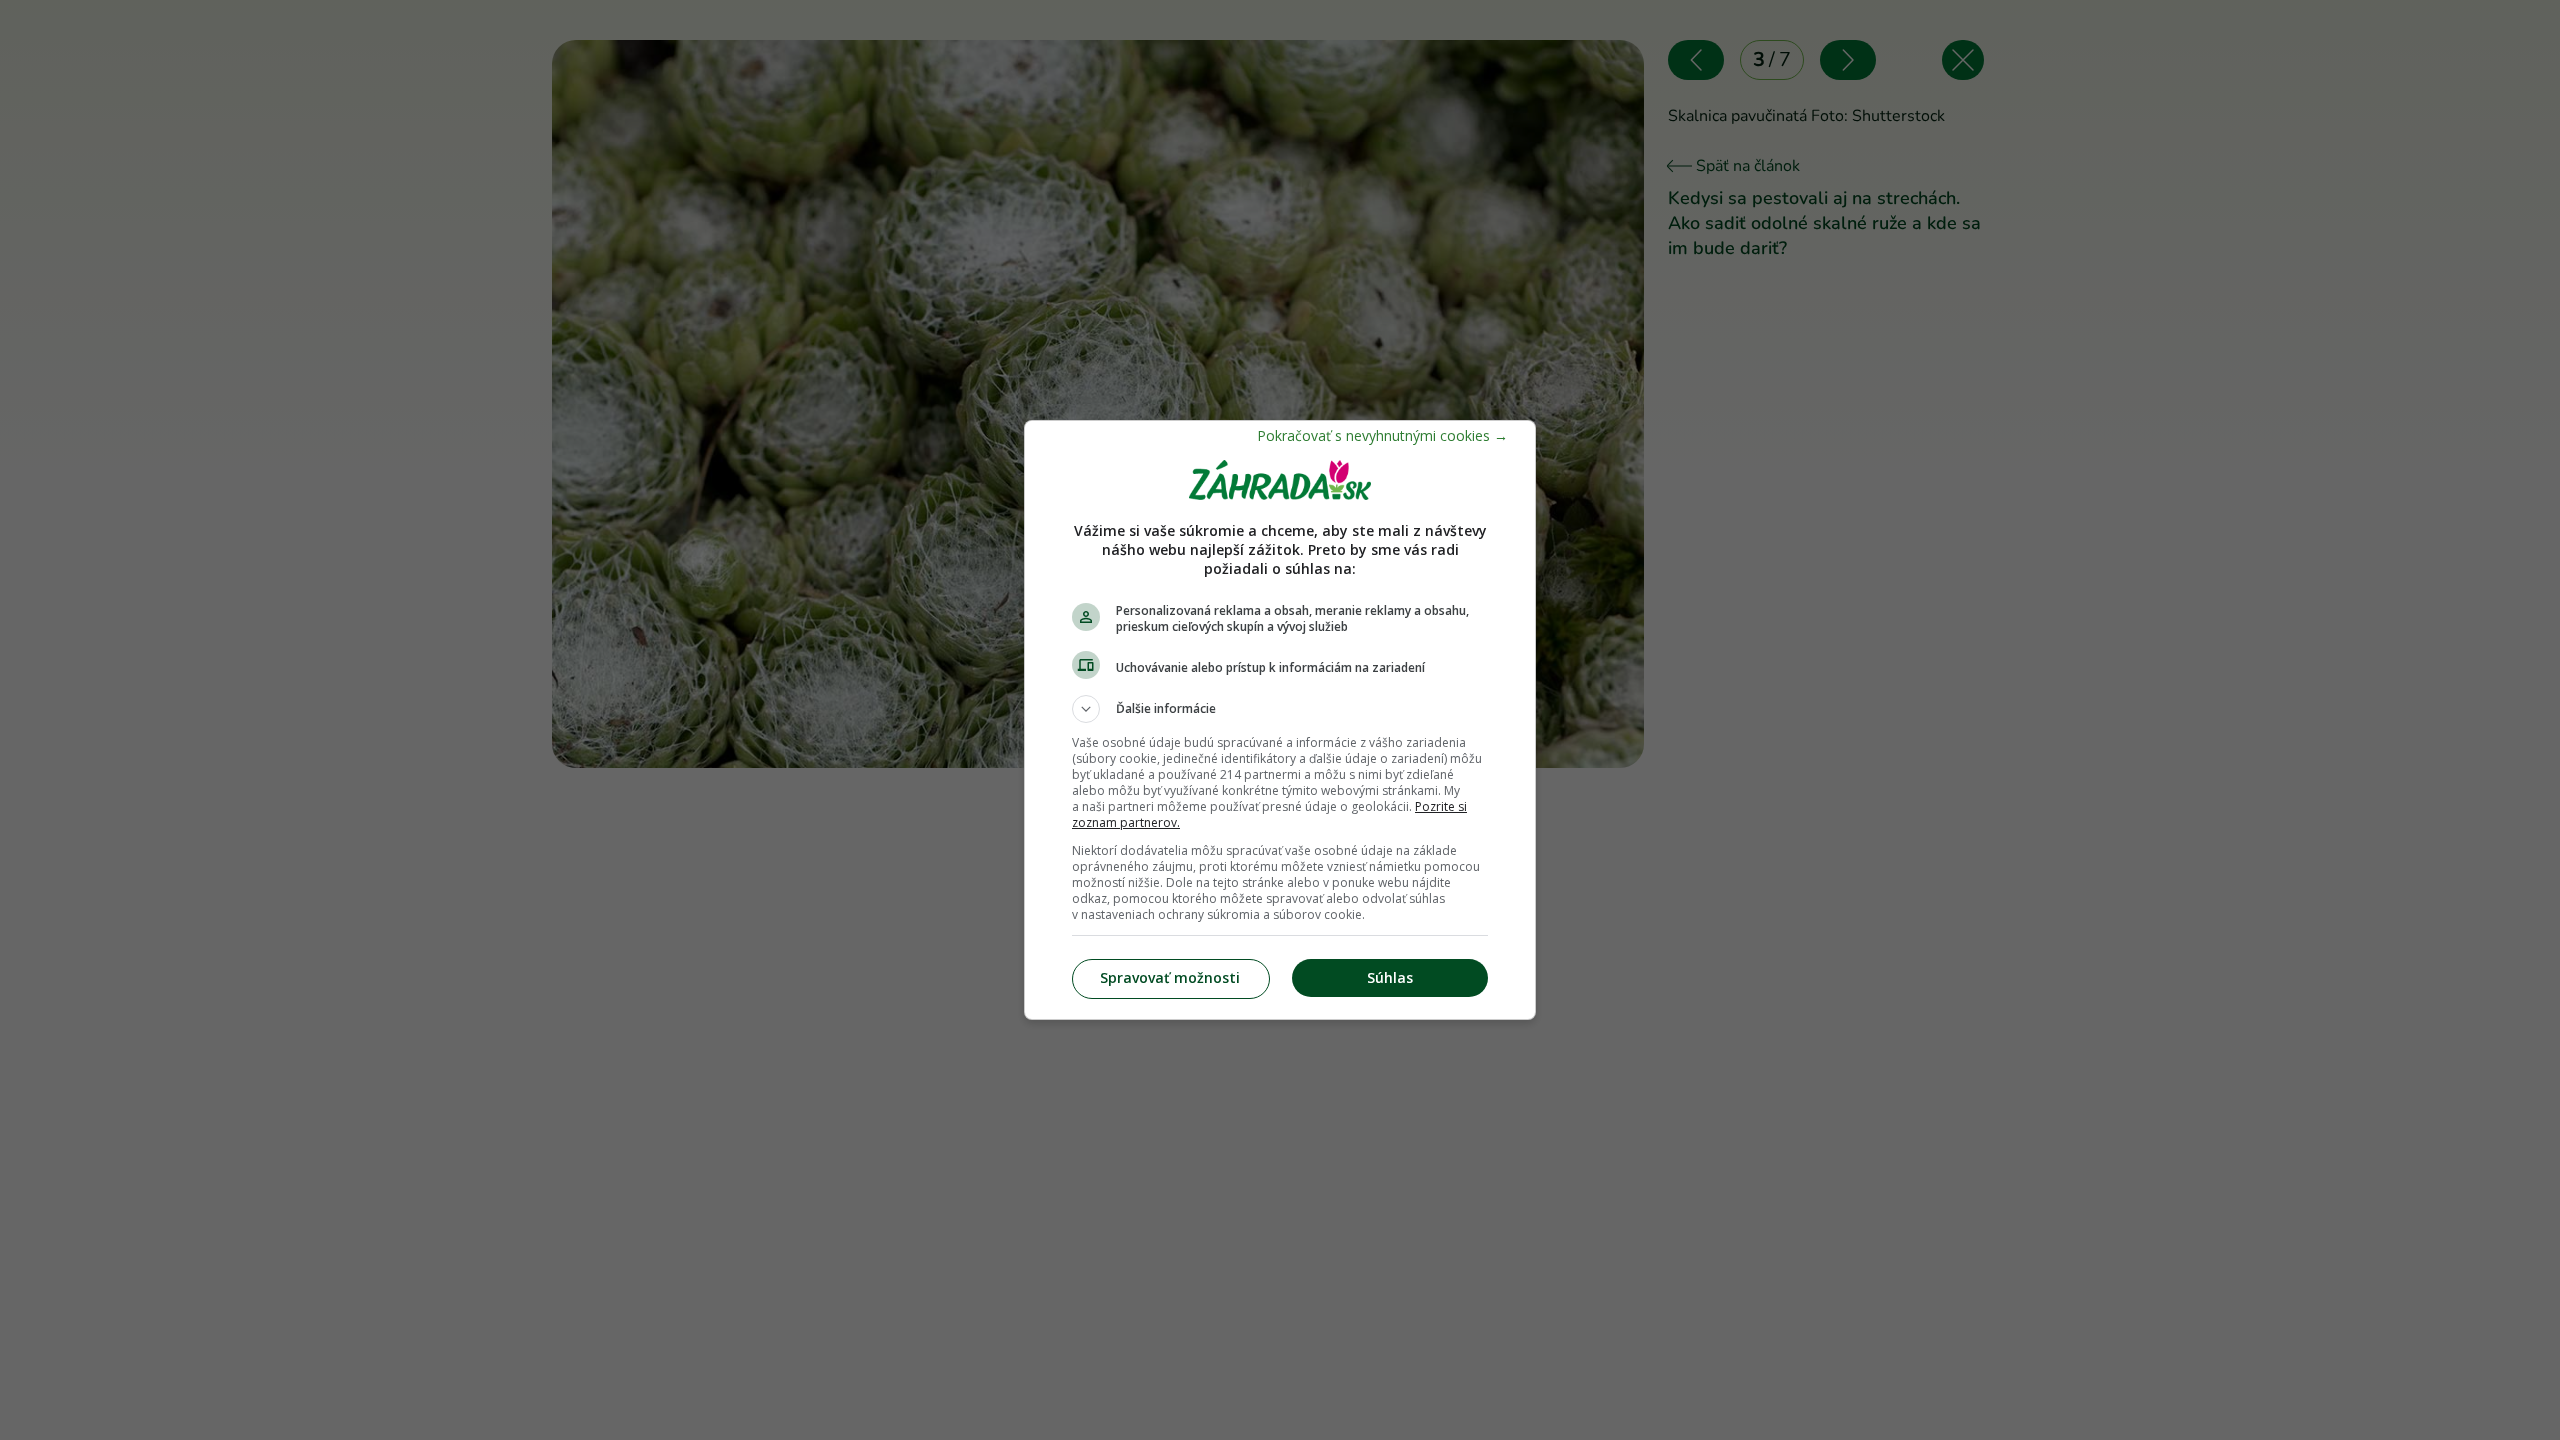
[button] (1280, 709)
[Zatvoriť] (1382, 435)
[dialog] (1280, 720)
